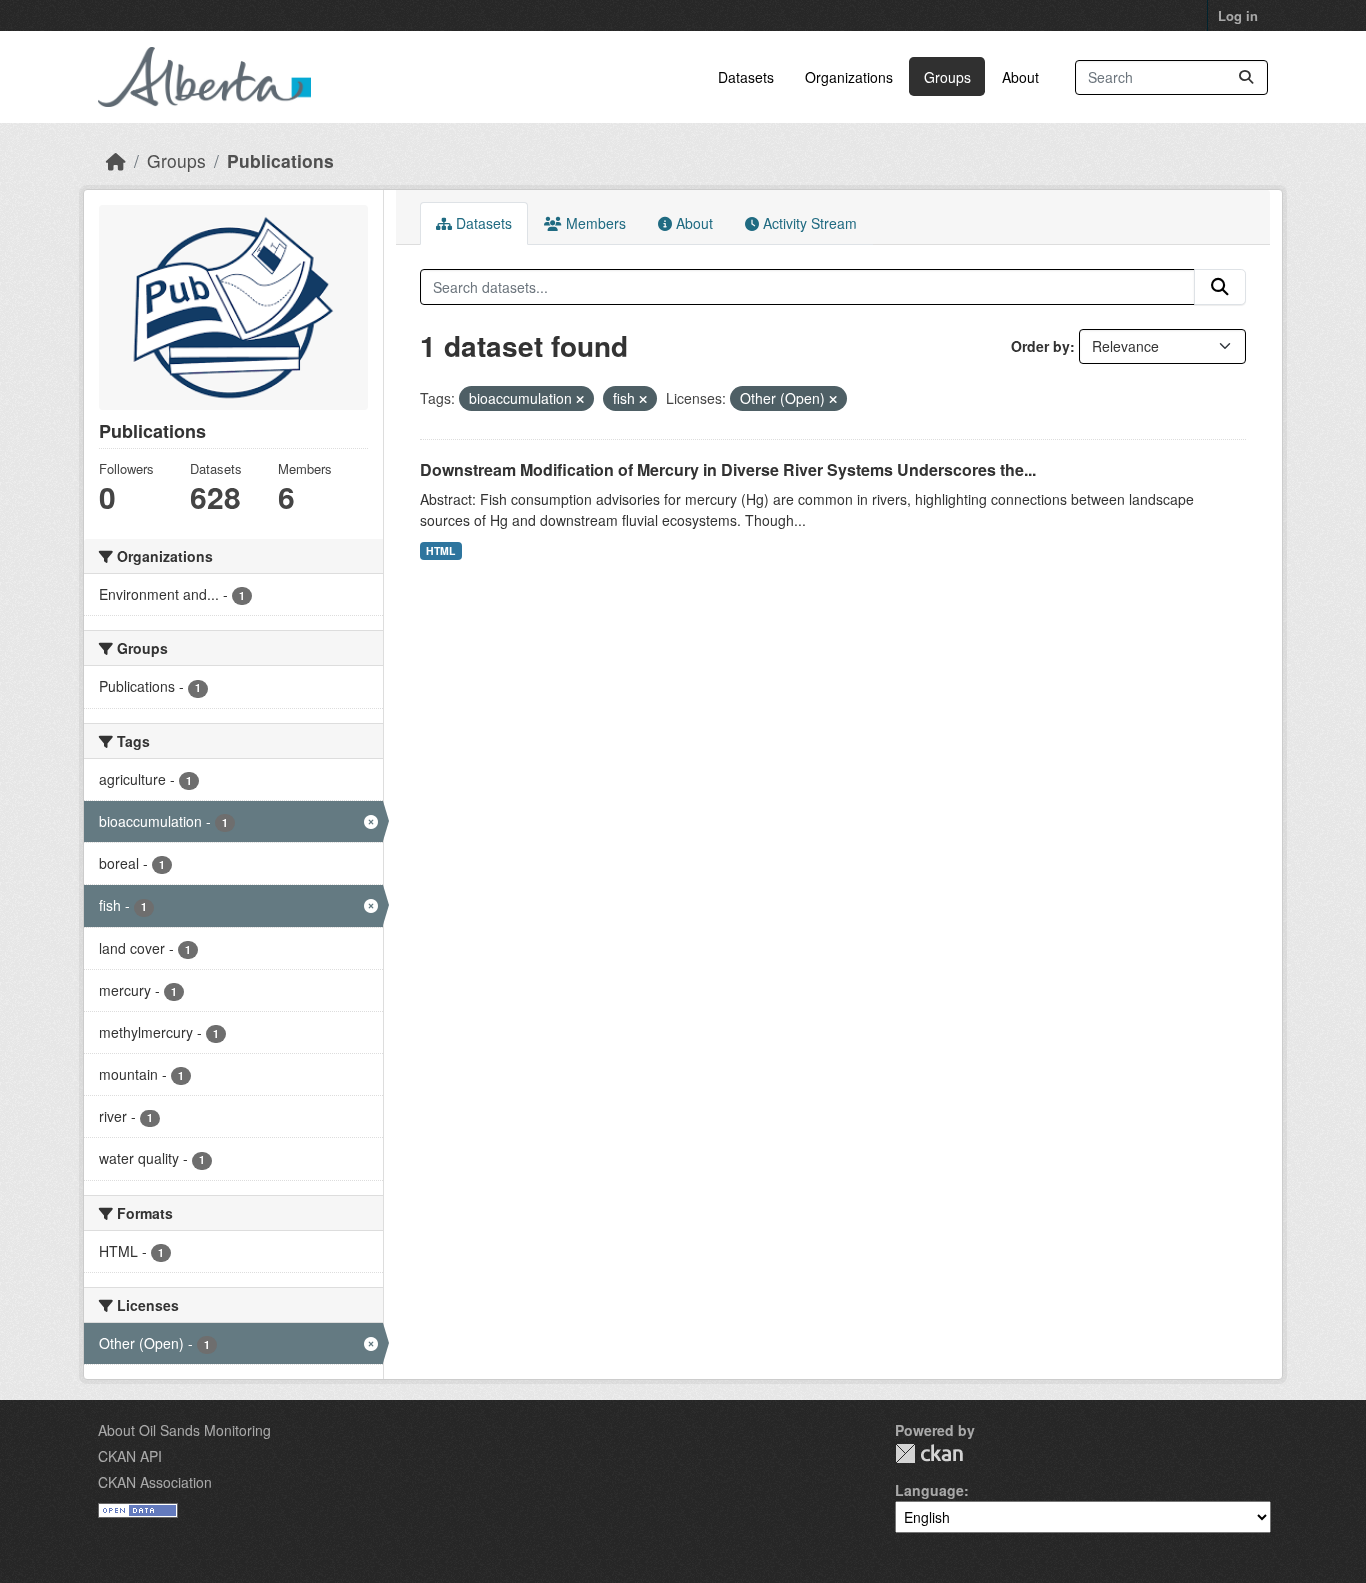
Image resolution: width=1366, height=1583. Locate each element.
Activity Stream (808, 223)
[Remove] (580, 399)
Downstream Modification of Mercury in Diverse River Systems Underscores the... (728, 469)
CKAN (929, 1453)
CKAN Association (155, 1482)
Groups (947, 77)
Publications (280, 160)
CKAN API (130, 1456)
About (1020, 77)
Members (594, 223)
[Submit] (1246, 77)
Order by (1040, 346)
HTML (440, 550)
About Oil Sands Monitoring (184, 1430)
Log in (1238, 15)
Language (929, 1490)
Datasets (746, 77)
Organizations (849, 77)
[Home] (116, 160)
